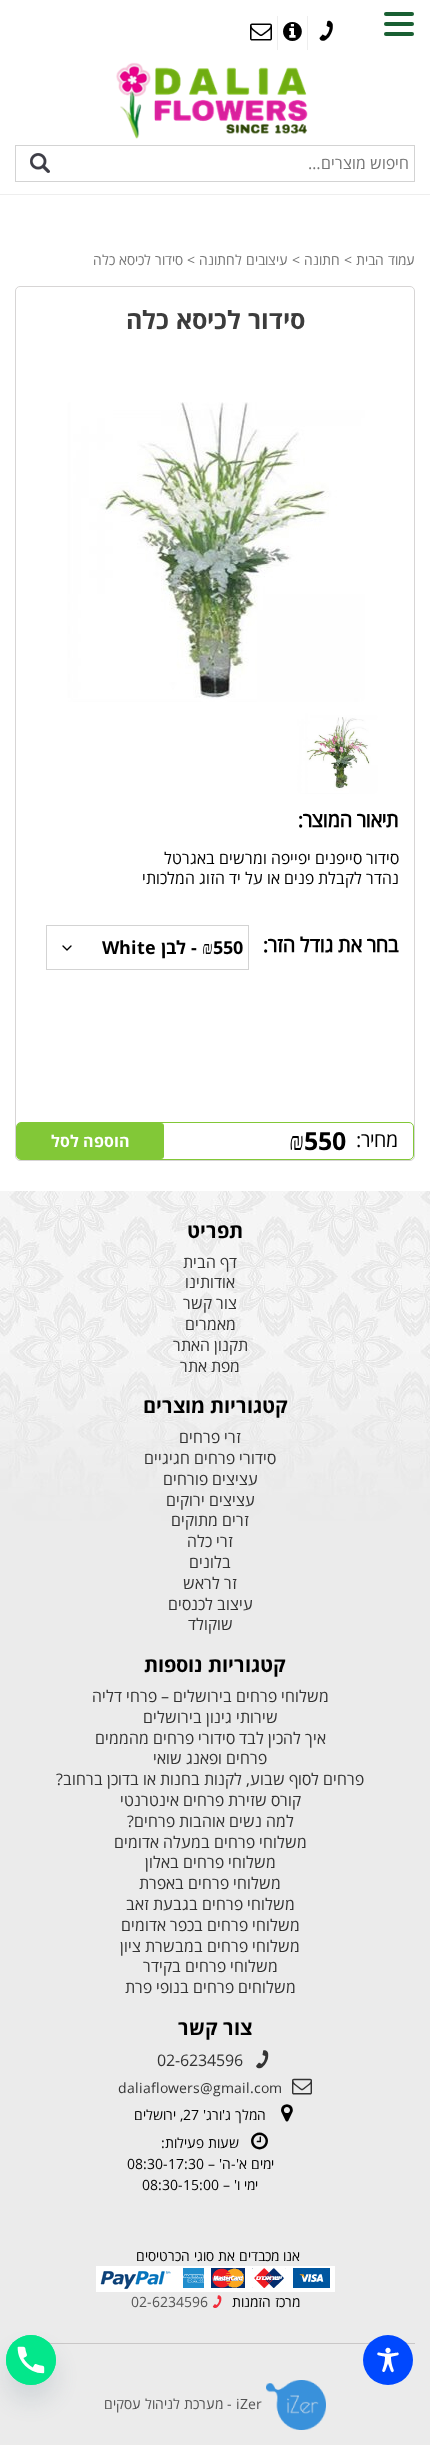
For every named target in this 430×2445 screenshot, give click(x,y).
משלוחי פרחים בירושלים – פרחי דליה (210, 1696)
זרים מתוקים (210, 1520)
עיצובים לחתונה (243, 259)
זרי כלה (210, 1541)
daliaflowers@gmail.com (200, 2087)
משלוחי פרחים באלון (210, 1862)
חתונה (322, 259)
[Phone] (31, 2360)
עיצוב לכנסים (210, 1604)
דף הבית (210, 1262)
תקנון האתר (210, 1345)
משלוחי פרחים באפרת (210, 1883)
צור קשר (210, 1303)
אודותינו (210, 1282)
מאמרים (210, 1324)
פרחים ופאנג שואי (210, 1758)
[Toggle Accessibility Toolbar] (388, 2360)
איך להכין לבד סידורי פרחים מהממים (210, 1738)
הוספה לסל (90, 1141)
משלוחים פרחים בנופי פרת (210, 1987)
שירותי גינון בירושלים (210, 1717)
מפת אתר (210, 1366)
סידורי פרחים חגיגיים (210, 1458)
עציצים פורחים (210, 1479)
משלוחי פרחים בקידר (210, 1966)
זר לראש (210, 1583)
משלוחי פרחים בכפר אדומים (210, 1925)
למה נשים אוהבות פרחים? (210, 1821)
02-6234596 (200, 2060)
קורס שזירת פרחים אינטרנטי (210, 1800)
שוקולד (210, 1624)
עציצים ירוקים (210, 1500)
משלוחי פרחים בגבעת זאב (210, 1904)
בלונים (210, 1562)
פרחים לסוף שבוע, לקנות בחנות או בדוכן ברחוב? (210, 1779)
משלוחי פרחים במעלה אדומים (210, 1842)
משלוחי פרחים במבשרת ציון (210, 1946)
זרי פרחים (210, 1437)
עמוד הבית (385, 259)
